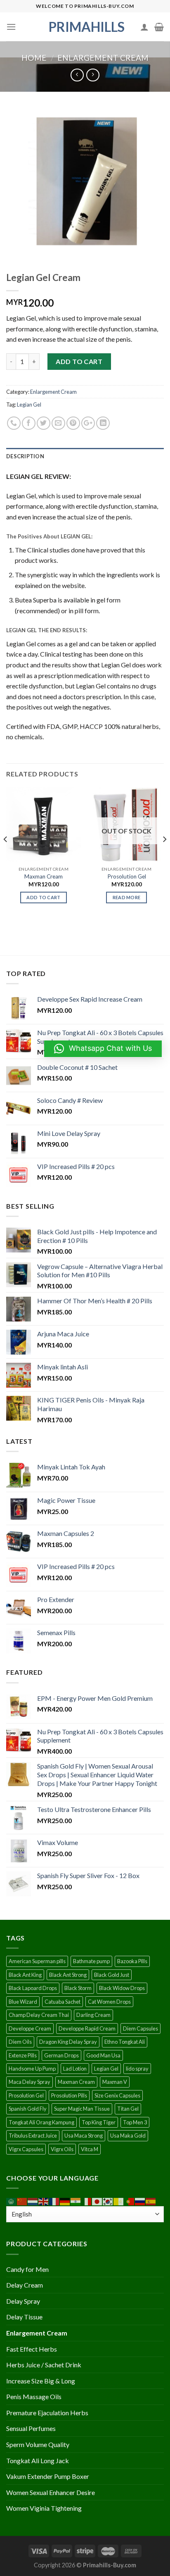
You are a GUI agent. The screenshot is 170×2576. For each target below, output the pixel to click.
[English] (44, 2201)
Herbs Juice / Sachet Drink (44, 2365)
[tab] (85, 456)
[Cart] (159, 27)
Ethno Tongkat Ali (125, 2042)
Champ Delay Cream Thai (39, 2015)
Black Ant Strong (68, 1975)
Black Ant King (25, 1975)
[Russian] (140, 2201)
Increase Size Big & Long (41, 2381)
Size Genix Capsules (117, 2095)
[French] (54, 2201)
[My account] (144, 27)
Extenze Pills (23, 2055)
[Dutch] (33, 2201)
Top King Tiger (99, 2122)
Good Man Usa (103, 2055)
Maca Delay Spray (30, 2082)
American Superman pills (37, 1961)
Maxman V (115, 2082)
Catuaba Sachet (63, 2002)
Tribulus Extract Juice (33, 2136)
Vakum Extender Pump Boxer (48, 2476)
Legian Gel (29, 405)
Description (25, 456)
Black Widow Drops (122, 1988)
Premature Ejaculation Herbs (47, 2413)
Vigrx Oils (62, 2149)
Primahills (85, 27)
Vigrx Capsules (26, 2149)
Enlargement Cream (103, 58)
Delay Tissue (24, 2317)
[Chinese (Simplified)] (22, 2201)
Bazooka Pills (132, 1961)
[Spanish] (151, 2201)
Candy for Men (27, 2269)
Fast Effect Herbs (32, 2349)
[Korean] (108, 2201)
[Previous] (6, 856)
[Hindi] (76, 2201)
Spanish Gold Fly (28, 2109)
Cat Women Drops (109, 2002)
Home (34, 58)
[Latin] (119, 2201)
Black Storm (78, 1988)
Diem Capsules (140, 2028)
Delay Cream (25, 2285)
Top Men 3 (135, 2122)
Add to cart (79, 361)
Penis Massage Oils (34, 2396)
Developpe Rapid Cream (87, 2028)
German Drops (61, 2055)
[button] (103, 1049)
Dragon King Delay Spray (68, 2042)
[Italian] (87, 2201)
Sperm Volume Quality (38, 2444)
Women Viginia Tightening (44, 2508)
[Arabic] (12, 2201)
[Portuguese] (130, 2201)
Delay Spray (23, 2301)
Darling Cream (93, 2015)
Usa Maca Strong (84, 2136)
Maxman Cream (44, 876)
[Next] (164, 856)
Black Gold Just (112, 1975)
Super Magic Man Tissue (82, 2109)
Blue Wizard (23, 2002)
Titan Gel (128, 2109)
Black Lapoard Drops (33, 1988)
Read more (127, 897)
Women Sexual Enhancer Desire (51, 2492)
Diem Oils (20, 2042)
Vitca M (90, 2149)
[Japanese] (97, 2201)
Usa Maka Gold (128, 2136)
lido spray (137, 2069)
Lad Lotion (75, 2069)
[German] (65, 2201)
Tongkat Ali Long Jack (38, 2461)
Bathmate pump (91, 1961)
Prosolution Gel (127, 876)
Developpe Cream (30, 2028)
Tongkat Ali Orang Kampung (41, 2122)
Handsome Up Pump (32, 2069)
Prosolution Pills (69, 2095)
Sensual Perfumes (31, 2428)
